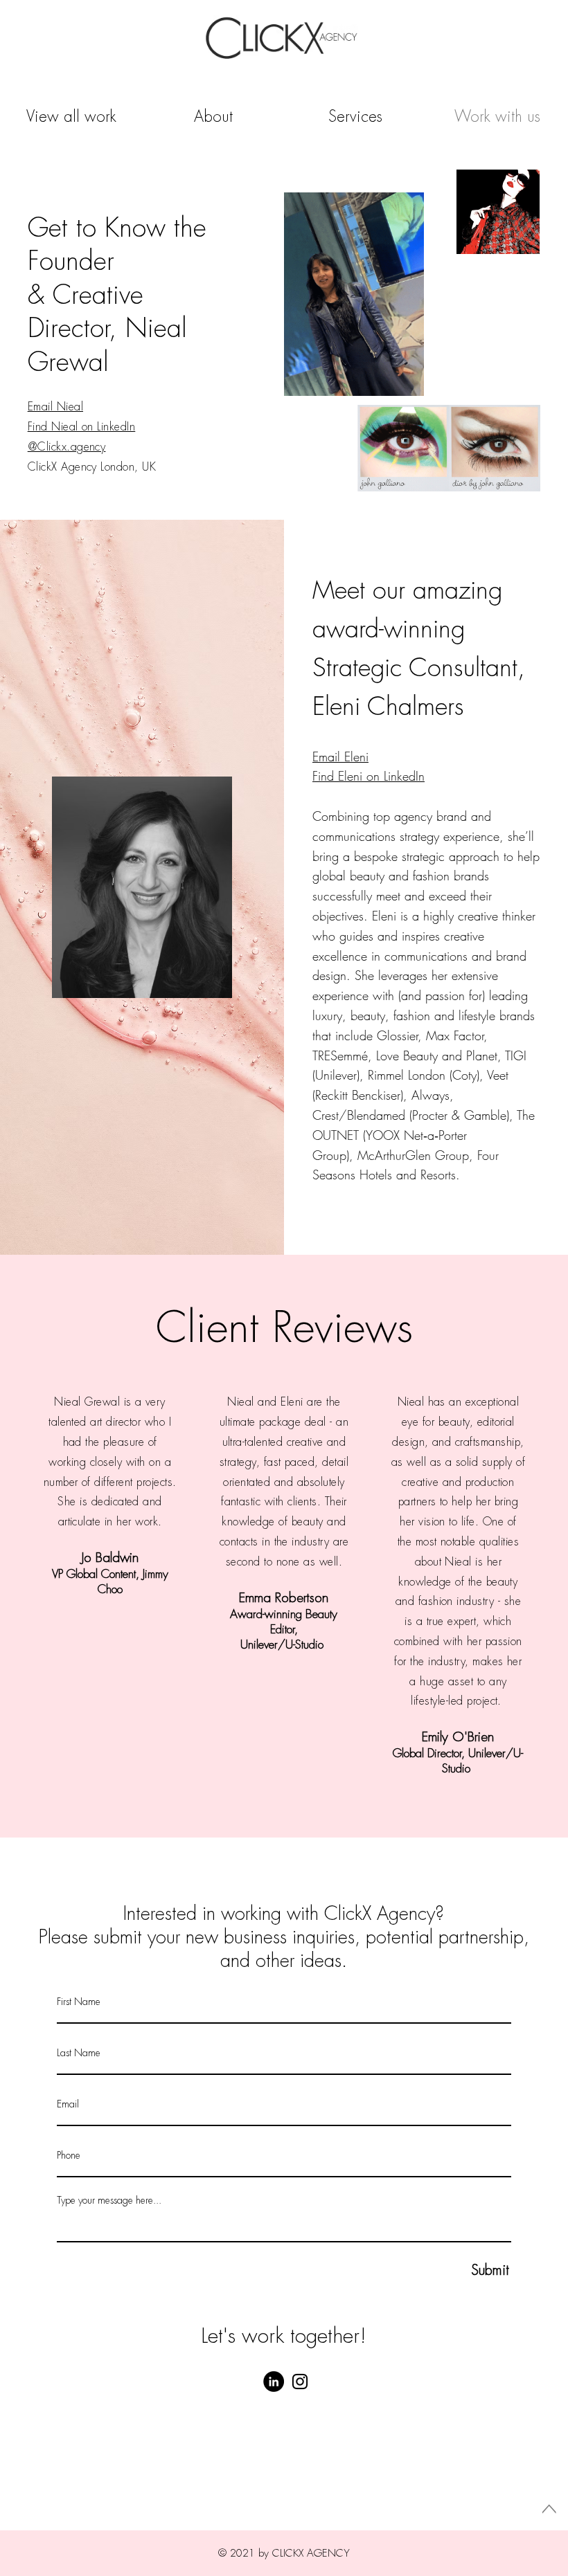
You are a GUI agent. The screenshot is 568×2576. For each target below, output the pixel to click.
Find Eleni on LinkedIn (369, 776)
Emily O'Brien (458, 1737)
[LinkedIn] (274, 2382)
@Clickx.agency (67, 447)
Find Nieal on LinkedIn (82, 427)
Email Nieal (55, 407)
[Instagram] (300, 2382)
